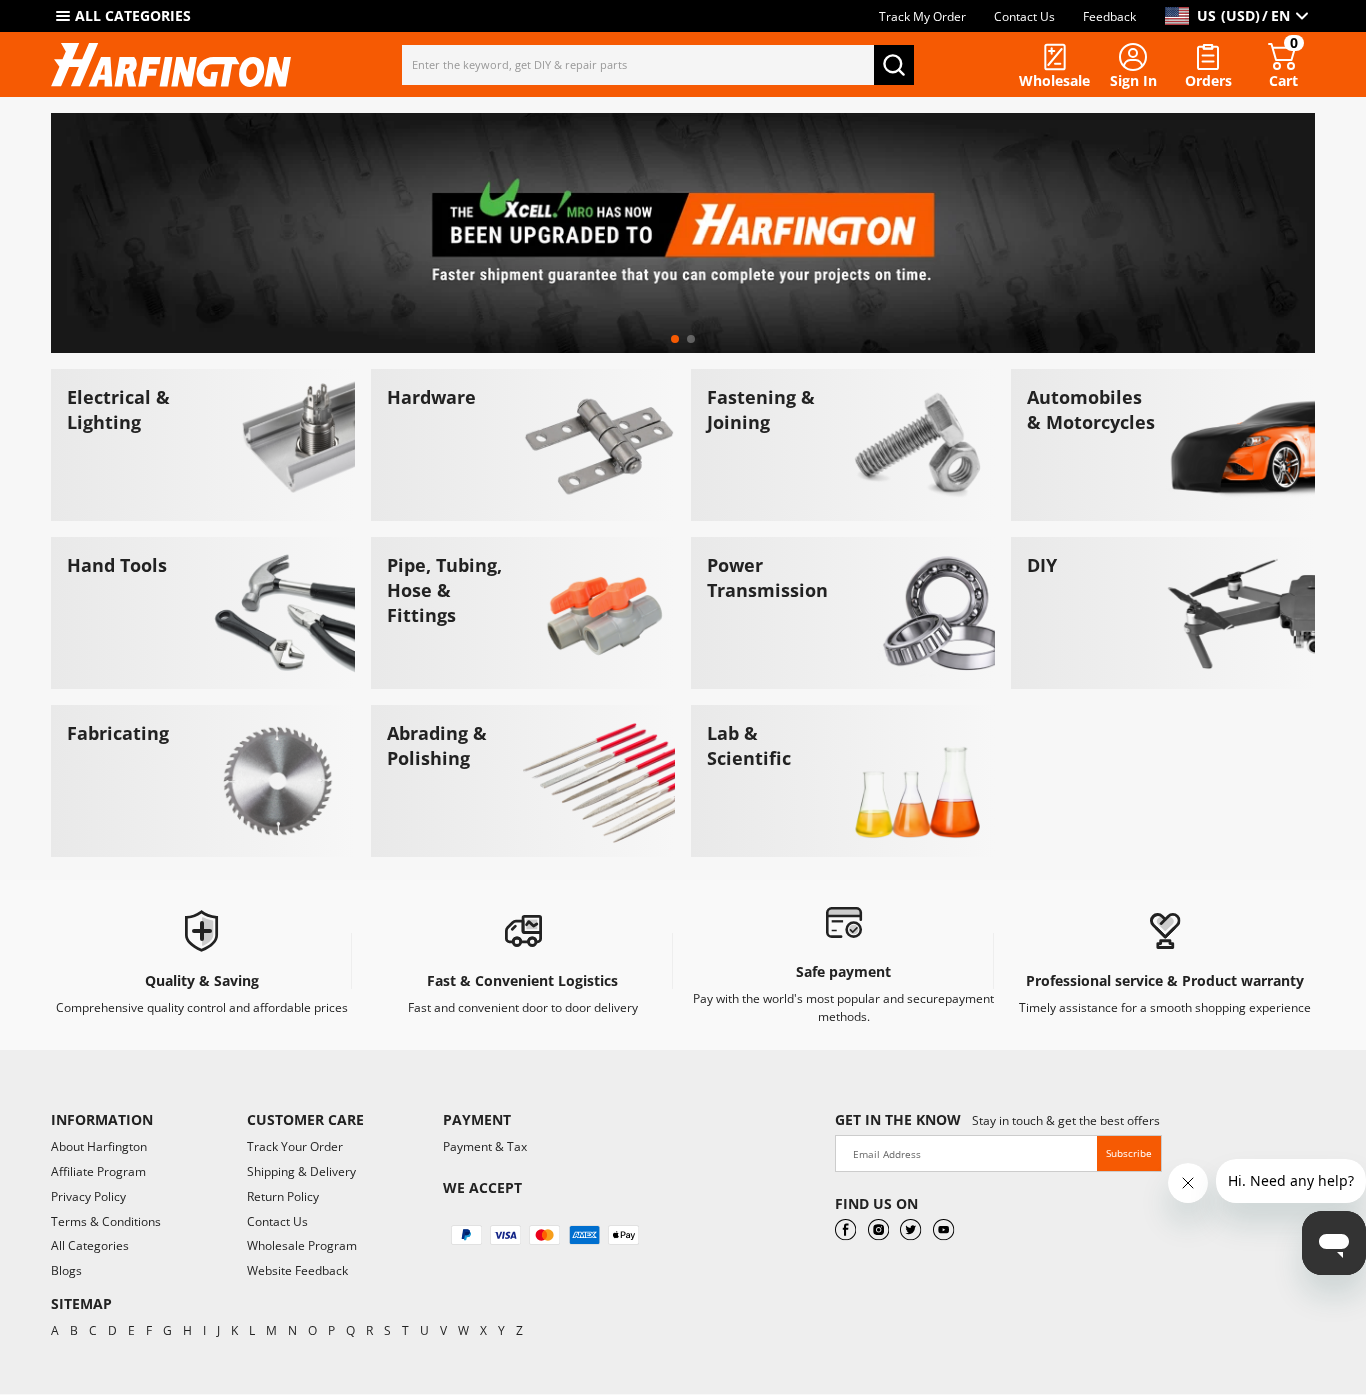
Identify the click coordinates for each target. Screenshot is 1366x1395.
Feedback (1109, 16)
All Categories (90, 1245)
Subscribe (1129, 1153)
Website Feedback (297, 1270)
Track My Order (922, 16)
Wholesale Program (302, 1245)
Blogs (66, 1270)
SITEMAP (81, 1303)
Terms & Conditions (106, 1221)
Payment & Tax (485, 1146)
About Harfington (99, 1146)
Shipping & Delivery (301, 1171)
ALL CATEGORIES (133, 15)
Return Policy (283, 1196)
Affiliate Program (98, 1171)
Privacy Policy (88, 1196)
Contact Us (1024, 16)
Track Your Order (295, 1146)
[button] (675, 339)
